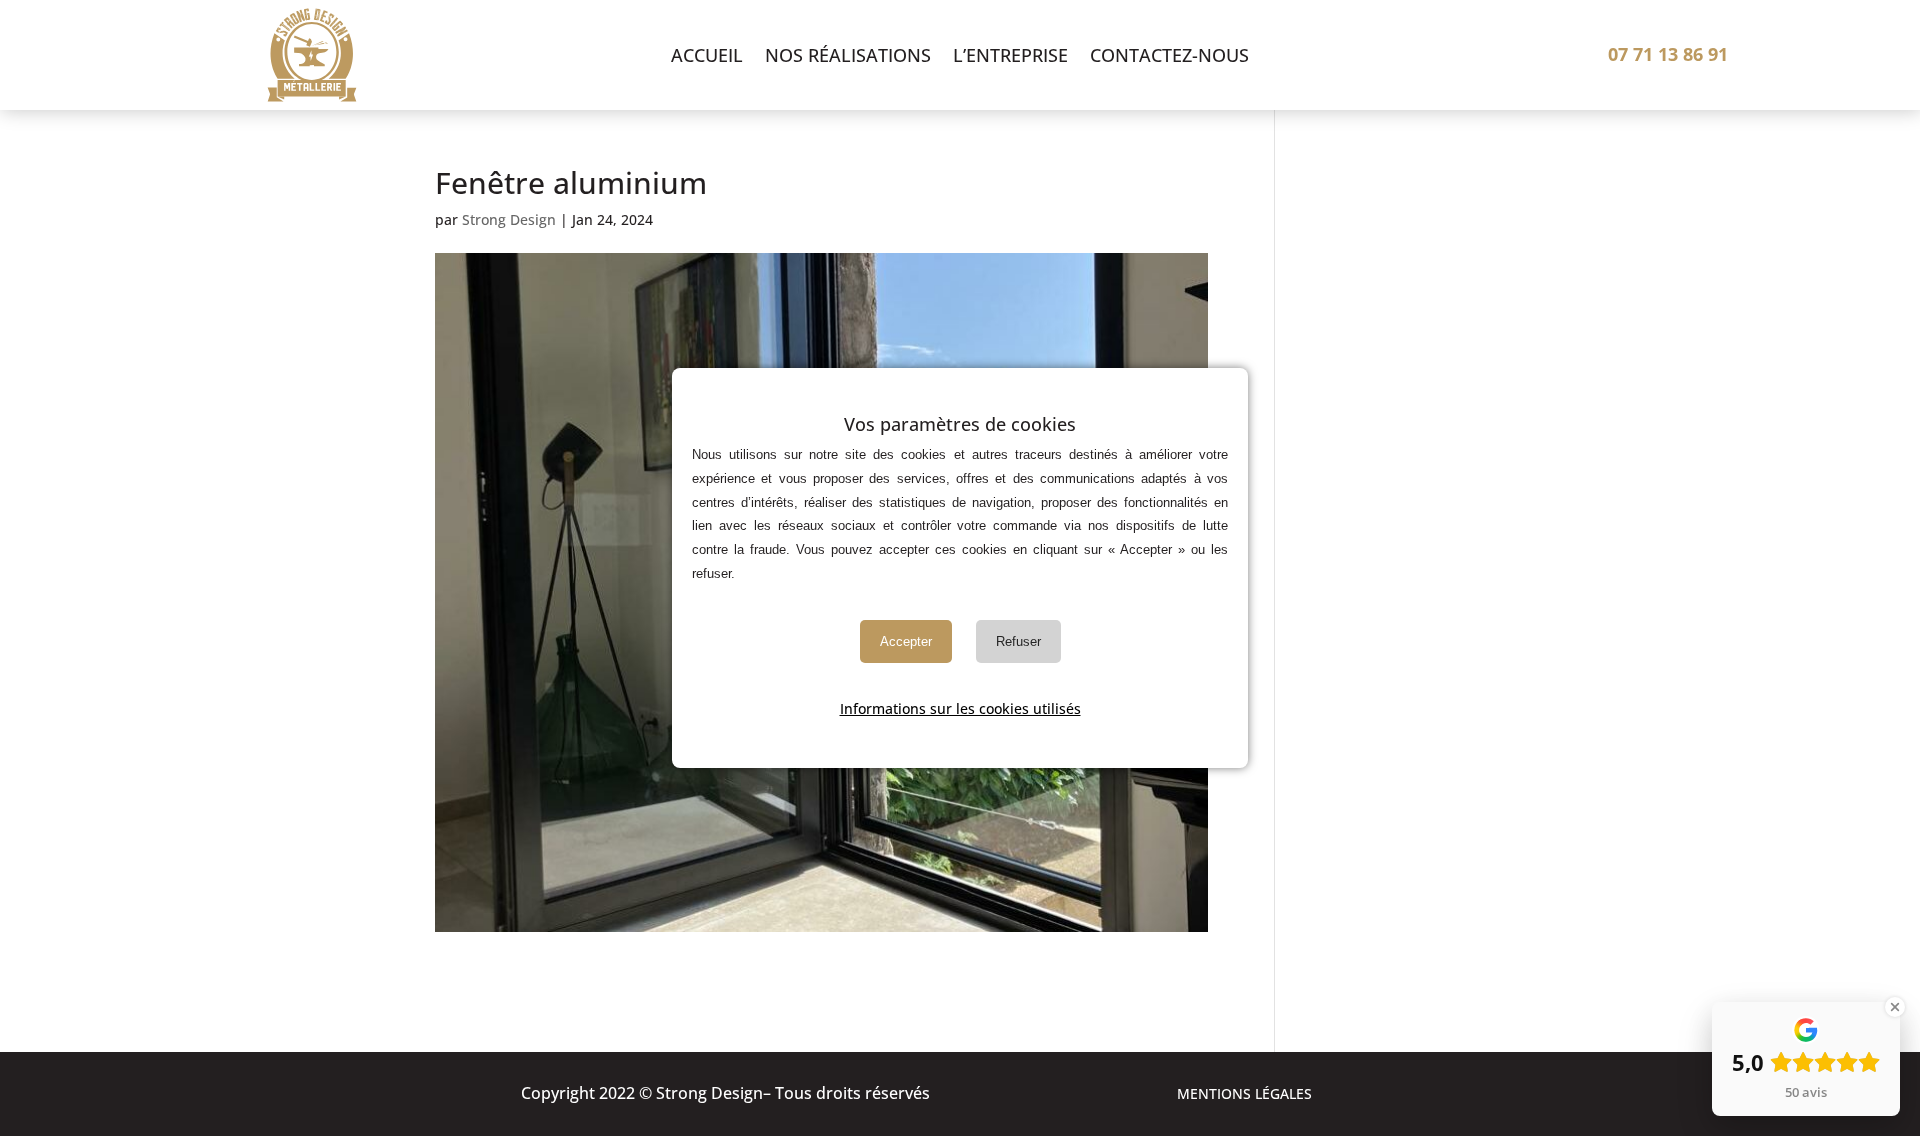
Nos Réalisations (848, 57)
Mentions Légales (1244, 1095)
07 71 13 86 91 (1668, 54)
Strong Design (509, 219)
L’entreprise (1010, 57)
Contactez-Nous (1169, 57)
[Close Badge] (1895, 1007)
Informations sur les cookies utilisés (960, 708)
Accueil (707, 57)
